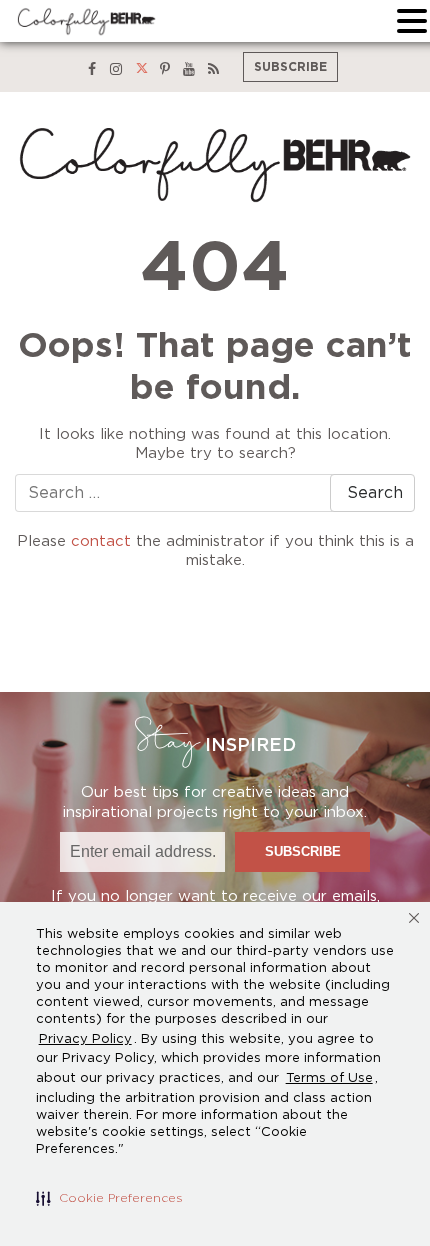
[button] (109, 1198)
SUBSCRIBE (290, 67)
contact (101, 541)
